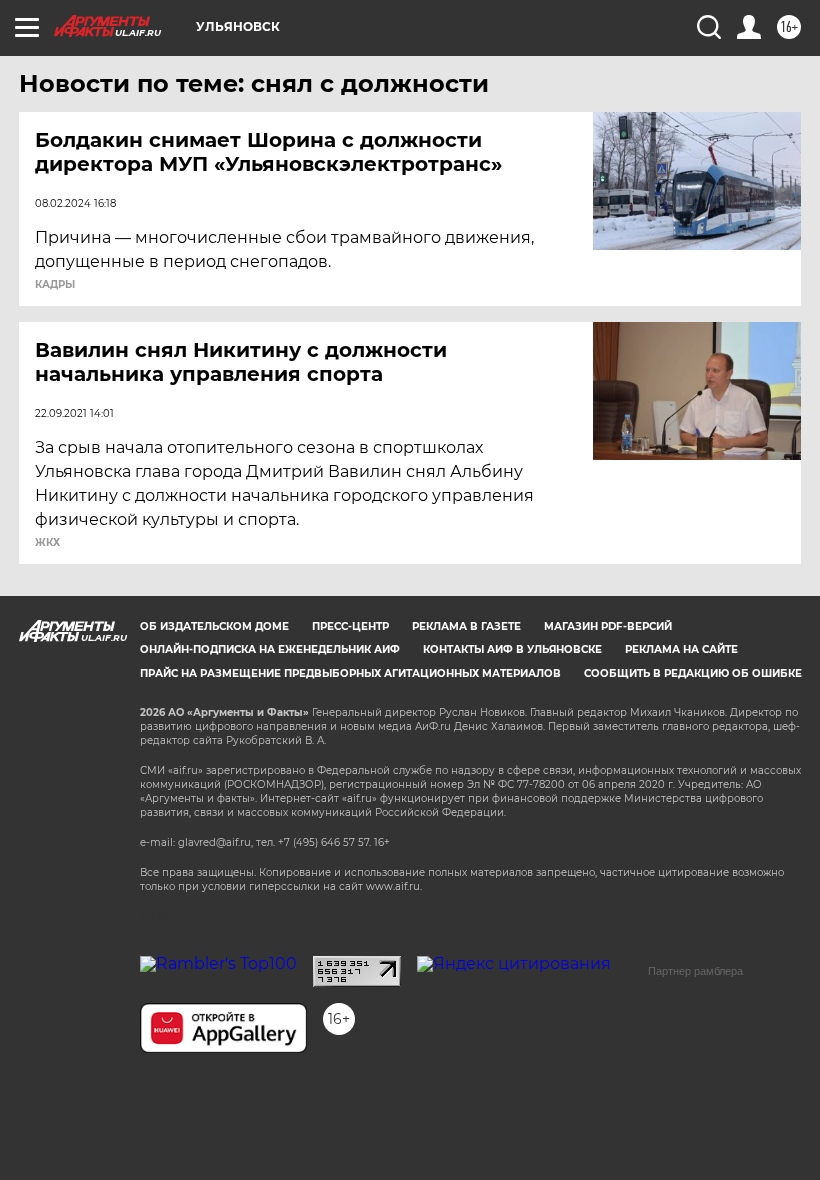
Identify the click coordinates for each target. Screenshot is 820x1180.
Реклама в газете (466, 626)
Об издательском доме (214, 626)
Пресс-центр (350, 626)
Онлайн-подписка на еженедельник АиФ (270, 649)
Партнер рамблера (695, 971)
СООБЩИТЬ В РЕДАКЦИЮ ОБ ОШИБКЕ (693, 673)
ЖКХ (47, 543)
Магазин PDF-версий (608, 626)
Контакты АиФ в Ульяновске (512, 649)
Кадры (55, 285)
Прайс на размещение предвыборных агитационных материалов (350, 673)
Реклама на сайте (681, 649)
